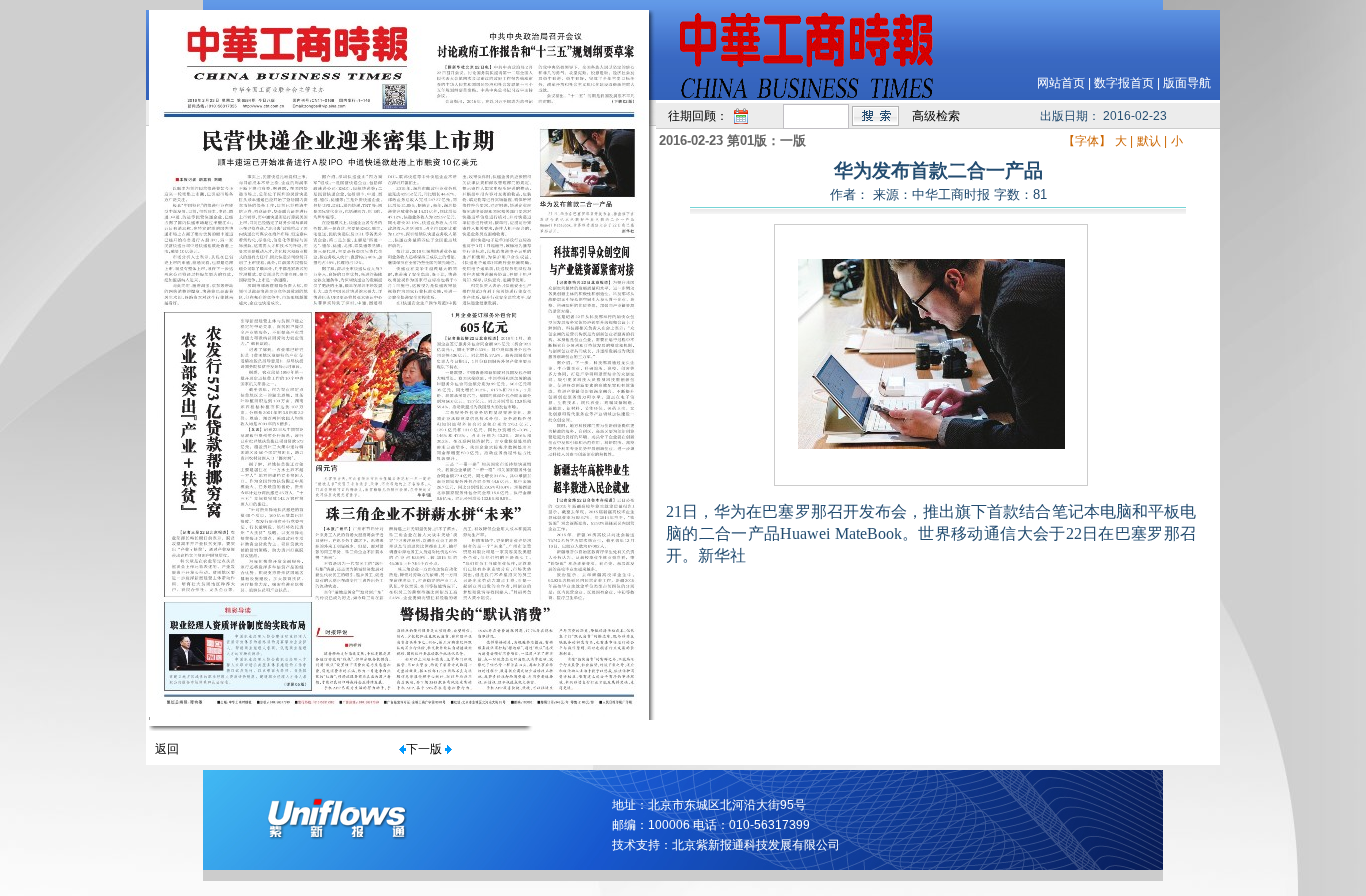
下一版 (424, 749)
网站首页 (1061, 83)
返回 (167, 749)
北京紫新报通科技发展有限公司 (756, 845)
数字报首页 (1124, 83)
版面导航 (1187, 83)
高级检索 (936, 116)
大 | (1124, 141)
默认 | (1152, 141)
